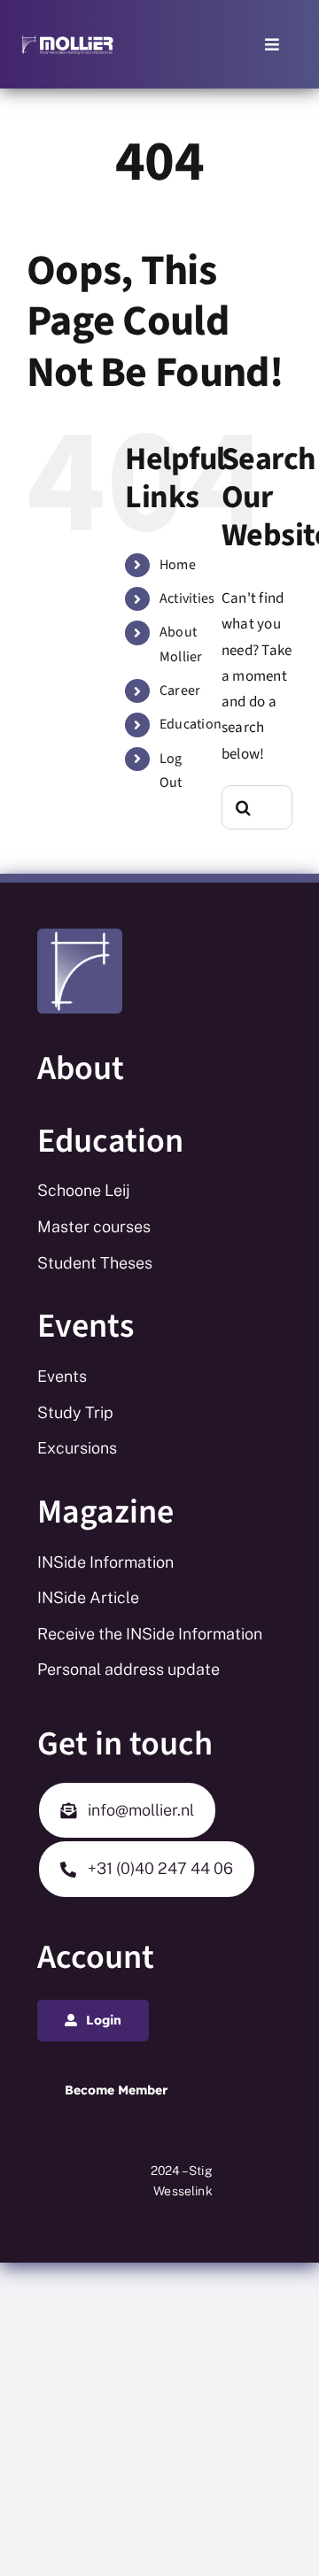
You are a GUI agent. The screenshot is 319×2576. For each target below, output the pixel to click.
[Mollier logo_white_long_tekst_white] (67, 41)
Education (191, 724)
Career (180, 690)
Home (178, 565)
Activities (187, 598)
